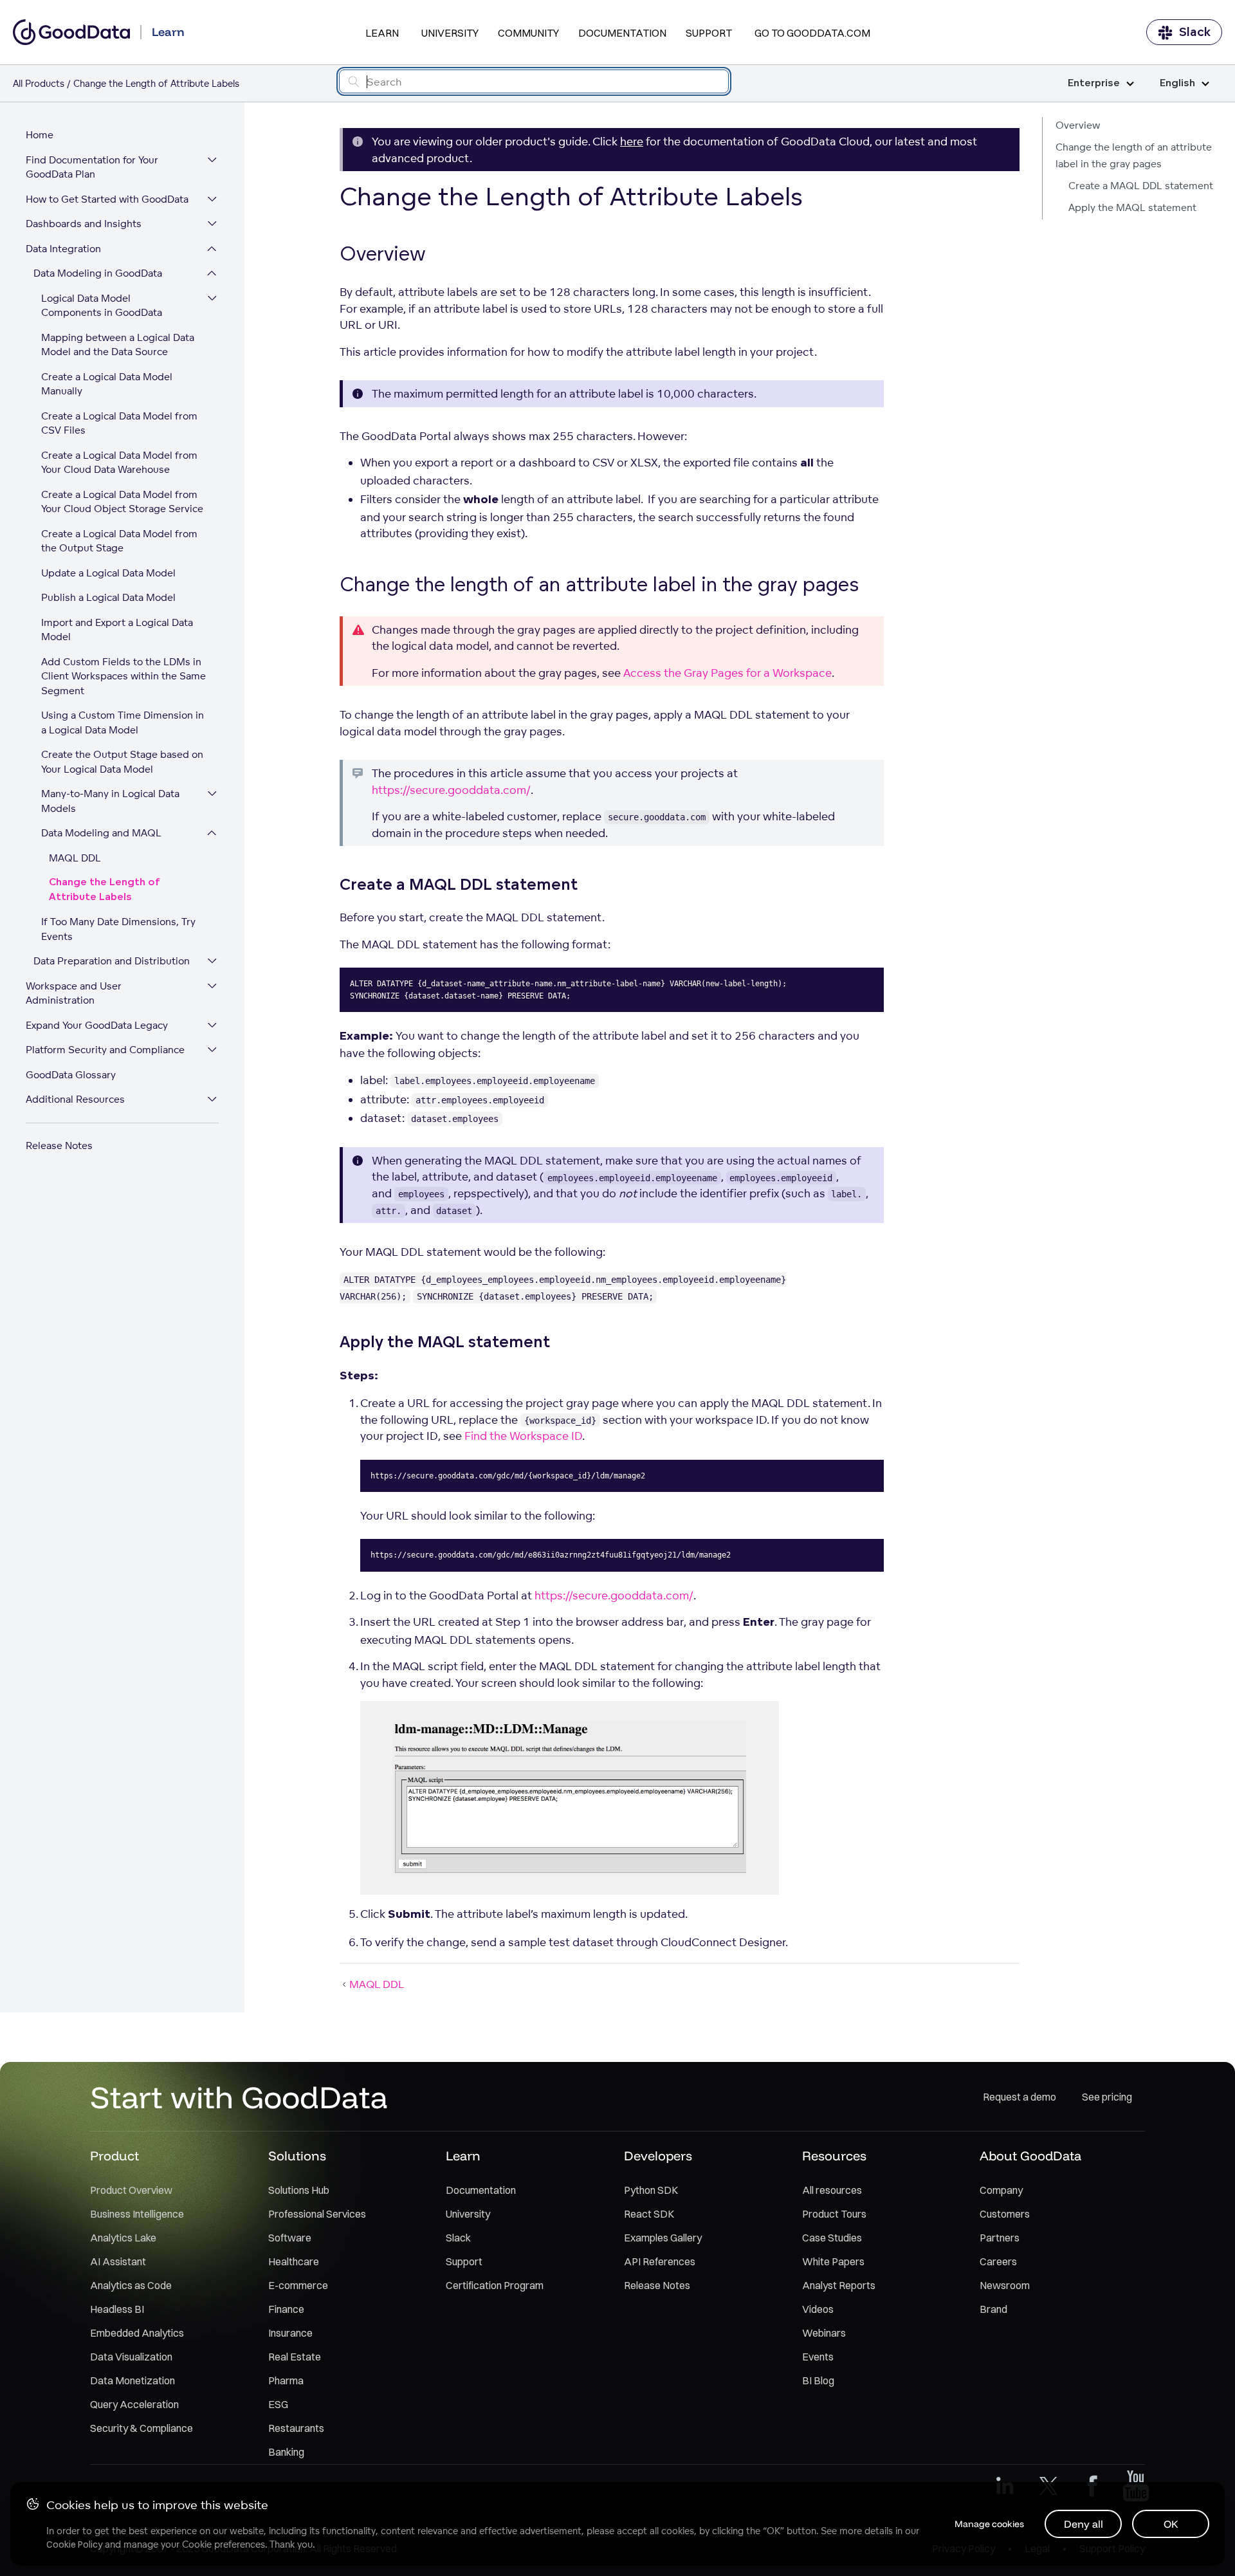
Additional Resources (75, 1099)
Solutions (297, 2156)
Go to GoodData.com (812, 33)
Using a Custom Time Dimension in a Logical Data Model (123, 722)
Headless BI (117, 2309)
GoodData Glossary (71, 1075)
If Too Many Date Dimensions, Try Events (118, 929)
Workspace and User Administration (74, 993)
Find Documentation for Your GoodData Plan (92, 167)
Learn (382, 33)
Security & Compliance (142, 2428)
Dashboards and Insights (84, 224)
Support (709, 33)
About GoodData (1030, 2156)
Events (818, 2357)
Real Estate (295, 2357)
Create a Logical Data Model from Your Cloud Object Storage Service (122, 502)
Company (1001, 2190)
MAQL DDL (75, 858)
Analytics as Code (131, 2285)
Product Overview (131, 2190)
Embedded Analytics (137, 2333)
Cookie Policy (74, 2544)
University (450, 33)
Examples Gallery (663, 2238)
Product (114, 2156)
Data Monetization (133, 2380)
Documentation (622, 33)
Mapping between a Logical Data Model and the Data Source (118, 345)
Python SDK (651, 2190)
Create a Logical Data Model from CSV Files (119, 423)
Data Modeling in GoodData (98, 273)
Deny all (1084, 2524)
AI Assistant (118, 2261)
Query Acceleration (134, 2404)
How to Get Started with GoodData (107, 199)
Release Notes (59, 1145)
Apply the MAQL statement (1132, 207)
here (632, 141)
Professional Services (317, 2214)
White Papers (833, 2261)
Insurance (290, 2333)
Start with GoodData (239, 2097)
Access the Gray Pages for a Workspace (727, 673)
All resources (832, 2190)
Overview (1078, 125)
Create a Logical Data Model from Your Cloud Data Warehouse (119, 463)
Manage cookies (989, 2524)
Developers (658, 2156)
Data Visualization (131, 2357)
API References (660, 2261)
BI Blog (818, 2380)
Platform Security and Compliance (105, 1050)
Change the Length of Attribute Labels (105, 890)
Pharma (286, 2380)
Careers (998, 2261)
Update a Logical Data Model (108, 573)
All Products (39, 83)
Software (290, 2238)
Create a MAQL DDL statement (1141, 186)
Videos (818, 2309)
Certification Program (495, 2285)
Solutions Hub (299, 2190)
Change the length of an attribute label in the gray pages (1134, 155)
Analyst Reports (839, 2285)
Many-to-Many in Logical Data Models (110, 801)
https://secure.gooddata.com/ (451, 790)
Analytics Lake (123, 2238)
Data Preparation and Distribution (112, 961)
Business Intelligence (137, 2214)
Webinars (824, 2333)
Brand (993, 2309)
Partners (1000, 2238)
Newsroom (1005, 2285)
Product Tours (834, 2214)
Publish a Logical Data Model (108, 597)
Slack (1195, 32)
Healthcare (294, 2261)
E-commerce (298, 2285)
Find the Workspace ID (523, 1436)
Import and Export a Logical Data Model (117, 630)
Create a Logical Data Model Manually (107, 384)
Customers (1005, 2214)
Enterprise (1094, 83)
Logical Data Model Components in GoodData (102, 306)
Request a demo (1020, 2097)
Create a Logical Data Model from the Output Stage (119, 541)
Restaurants (296, 2428)
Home (40, 135)
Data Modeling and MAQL (101, 833)
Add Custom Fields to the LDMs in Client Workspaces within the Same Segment (123, 676)
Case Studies (832, 2238)
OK (1171, 2524)
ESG (278, 2404)
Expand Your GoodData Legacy (97, 1025)
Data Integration (63, 249)
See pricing (1107, 2097)
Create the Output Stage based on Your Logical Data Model (122, 762)
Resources (834, 2156)
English (1177, 83)
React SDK (649, 2214)
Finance (286, 2309)
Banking (286, 2452)
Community (528, 33)
